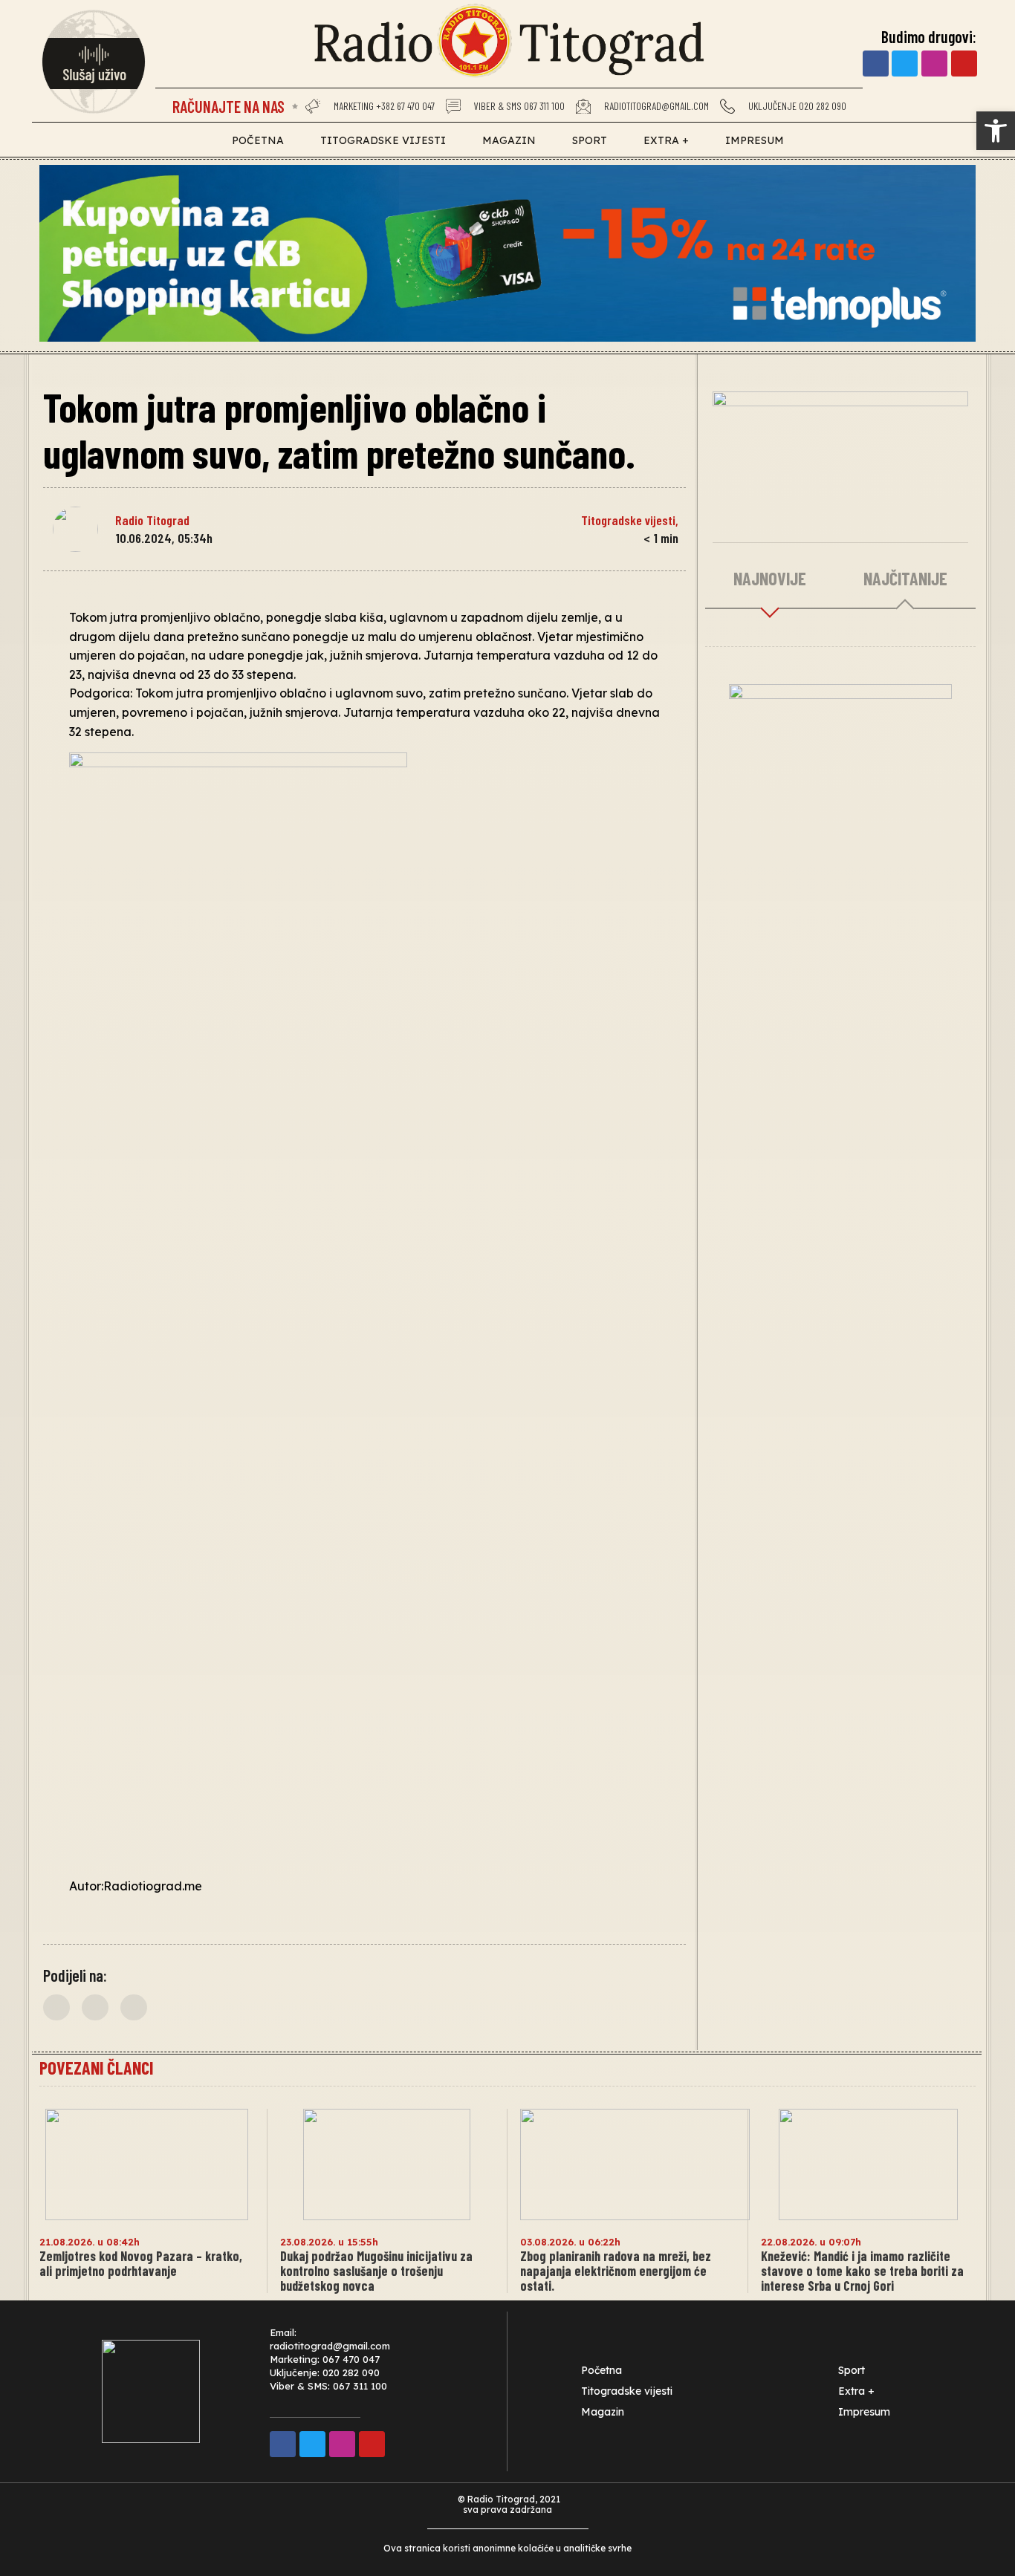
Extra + (666, 140)
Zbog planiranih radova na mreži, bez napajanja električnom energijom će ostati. (616, 2271)
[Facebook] (876, 64)
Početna (258, 140)
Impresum (755, 140)
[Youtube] (964, 64)
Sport (590, 140)
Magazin (509, 140)
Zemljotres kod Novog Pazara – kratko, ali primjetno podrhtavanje (141, 2263)
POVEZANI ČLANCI (96, 2068)
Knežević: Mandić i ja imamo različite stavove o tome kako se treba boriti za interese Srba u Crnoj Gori (862, 2271)
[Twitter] (905, 64)
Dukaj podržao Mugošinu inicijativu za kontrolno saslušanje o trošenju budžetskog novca (376, 2271)
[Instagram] (934, 64)
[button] (56, 2007)
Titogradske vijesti (383, 140)
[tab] (770, 579)
